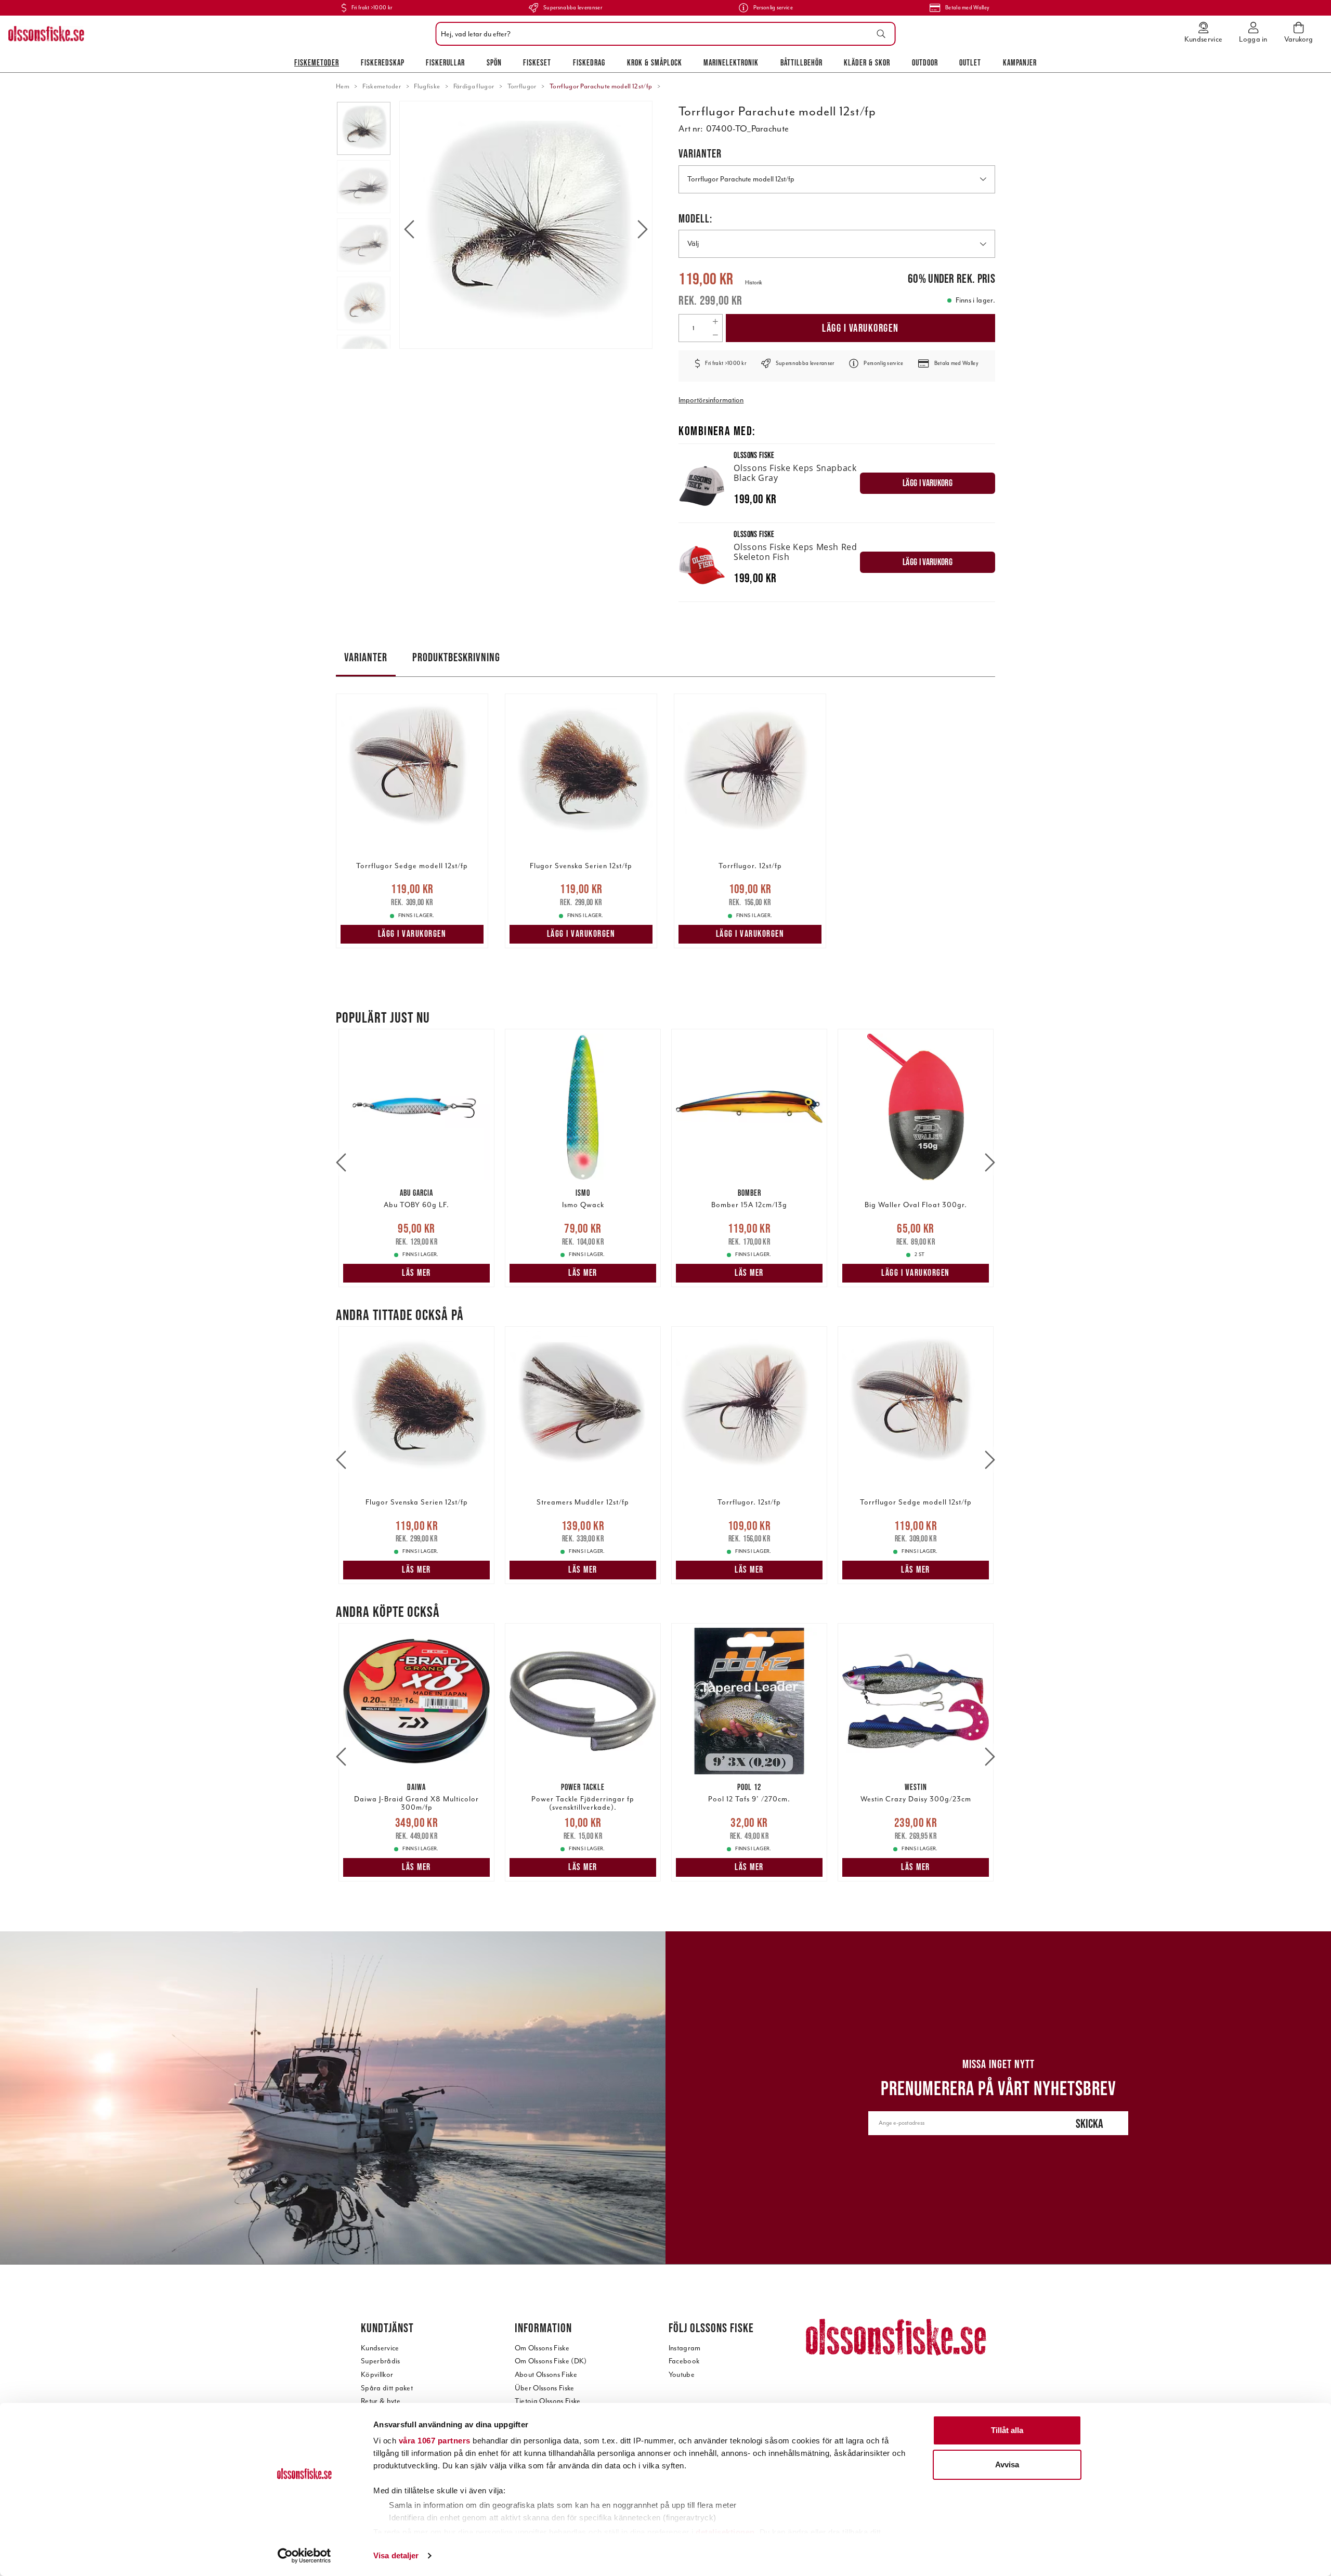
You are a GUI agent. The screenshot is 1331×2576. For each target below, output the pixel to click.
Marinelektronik (731, 62)
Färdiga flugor (474, 86)
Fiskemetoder (317, 62)
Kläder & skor (867, 62)
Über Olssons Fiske (545, 2388)
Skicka (1089, 2123)
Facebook (684, 2361)
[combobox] (663, 34)
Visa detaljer (396, 2555)
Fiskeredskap (383, 62)
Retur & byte (381, 2401)
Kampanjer (1020, 62)
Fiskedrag (589, 62)
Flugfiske (427, 86)
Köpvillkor (377, 2375)
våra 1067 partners (435, 2441)
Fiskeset (537, 62)
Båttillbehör (801, 62)
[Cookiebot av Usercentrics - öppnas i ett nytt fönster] (304, 2556)
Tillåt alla (1007, 2430)
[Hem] (46, 34)
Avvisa (1007, 2464)
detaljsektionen (725, 2532)
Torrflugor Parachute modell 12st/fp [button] (741, 179)
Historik (754, 283)
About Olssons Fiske (546, 2375)
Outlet (970, 62)
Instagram (685, 2348)
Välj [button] (693, 244)
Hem (343, 86)
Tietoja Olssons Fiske (548, 2401)
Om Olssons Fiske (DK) (551, 2361)
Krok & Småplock (655, 62)
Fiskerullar (445, 62)
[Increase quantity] (715, 321)
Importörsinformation (711, 400)
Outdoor (925, 62)
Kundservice (380, 2348)
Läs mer (416, 1273)
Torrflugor (522, 86)
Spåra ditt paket (387, 2388)
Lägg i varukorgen (860, 328)
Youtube (682, 2375)
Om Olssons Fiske (542, 2348)
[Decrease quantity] (715, 335)
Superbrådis (381, 2361)
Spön (494, 62)
